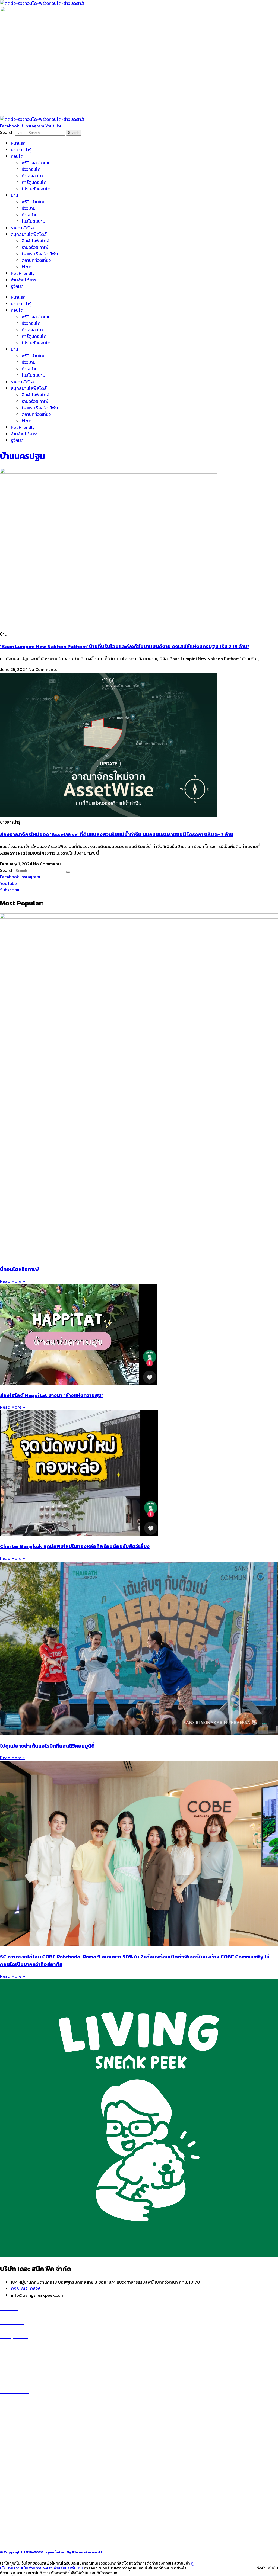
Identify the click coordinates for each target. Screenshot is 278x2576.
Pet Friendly (23, 273)
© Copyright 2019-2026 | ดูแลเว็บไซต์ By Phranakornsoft (51, 2552)
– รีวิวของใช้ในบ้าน (17, 2465)
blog (26, 267)
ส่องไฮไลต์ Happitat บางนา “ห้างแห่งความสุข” (52, 1395)
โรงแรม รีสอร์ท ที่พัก (40, 254)
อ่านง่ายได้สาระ (24, 280)
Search (7, 132)
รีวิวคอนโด (31, 169)
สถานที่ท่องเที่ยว (36, 260)
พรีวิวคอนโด (17, 2349)
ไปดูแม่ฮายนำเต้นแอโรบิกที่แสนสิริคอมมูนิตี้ (47, 1746)
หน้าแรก (18, 143)
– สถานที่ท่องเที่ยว (16, 2471)
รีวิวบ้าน (29, 208)
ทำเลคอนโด (32, 176)
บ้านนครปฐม (23, 456)
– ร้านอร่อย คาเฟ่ (15, 2458)
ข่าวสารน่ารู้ (21, 150)
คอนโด (17, 156)
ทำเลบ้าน (30, 215)
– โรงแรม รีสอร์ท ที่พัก (20, 2478)
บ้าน (15, 195)
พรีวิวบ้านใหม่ (34, 202)
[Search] (68, 872)
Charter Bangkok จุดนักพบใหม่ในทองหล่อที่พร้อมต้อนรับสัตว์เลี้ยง (75, 1546)
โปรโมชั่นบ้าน (34, 221)
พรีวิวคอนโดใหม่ (36, 163)
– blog (6, 2452)
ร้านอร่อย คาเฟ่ (35, 247)
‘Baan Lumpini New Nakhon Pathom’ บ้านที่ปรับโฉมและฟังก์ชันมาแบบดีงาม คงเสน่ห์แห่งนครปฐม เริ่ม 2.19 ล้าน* (125, 646)
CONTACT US (19, 2540)
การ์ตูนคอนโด (34, 182)
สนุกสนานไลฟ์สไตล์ (29, 234)
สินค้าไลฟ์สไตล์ (36, 241)
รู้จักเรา (17, 286)
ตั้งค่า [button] (261, 2568)
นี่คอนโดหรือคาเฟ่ (19, 1269)
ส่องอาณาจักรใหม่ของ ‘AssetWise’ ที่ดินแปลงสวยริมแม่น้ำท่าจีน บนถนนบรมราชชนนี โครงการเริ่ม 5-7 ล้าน (117, 834)
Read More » (12, 1281)
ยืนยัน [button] (273, 2568)
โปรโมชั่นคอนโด (36, 189)
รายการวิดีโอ (22, 228)
